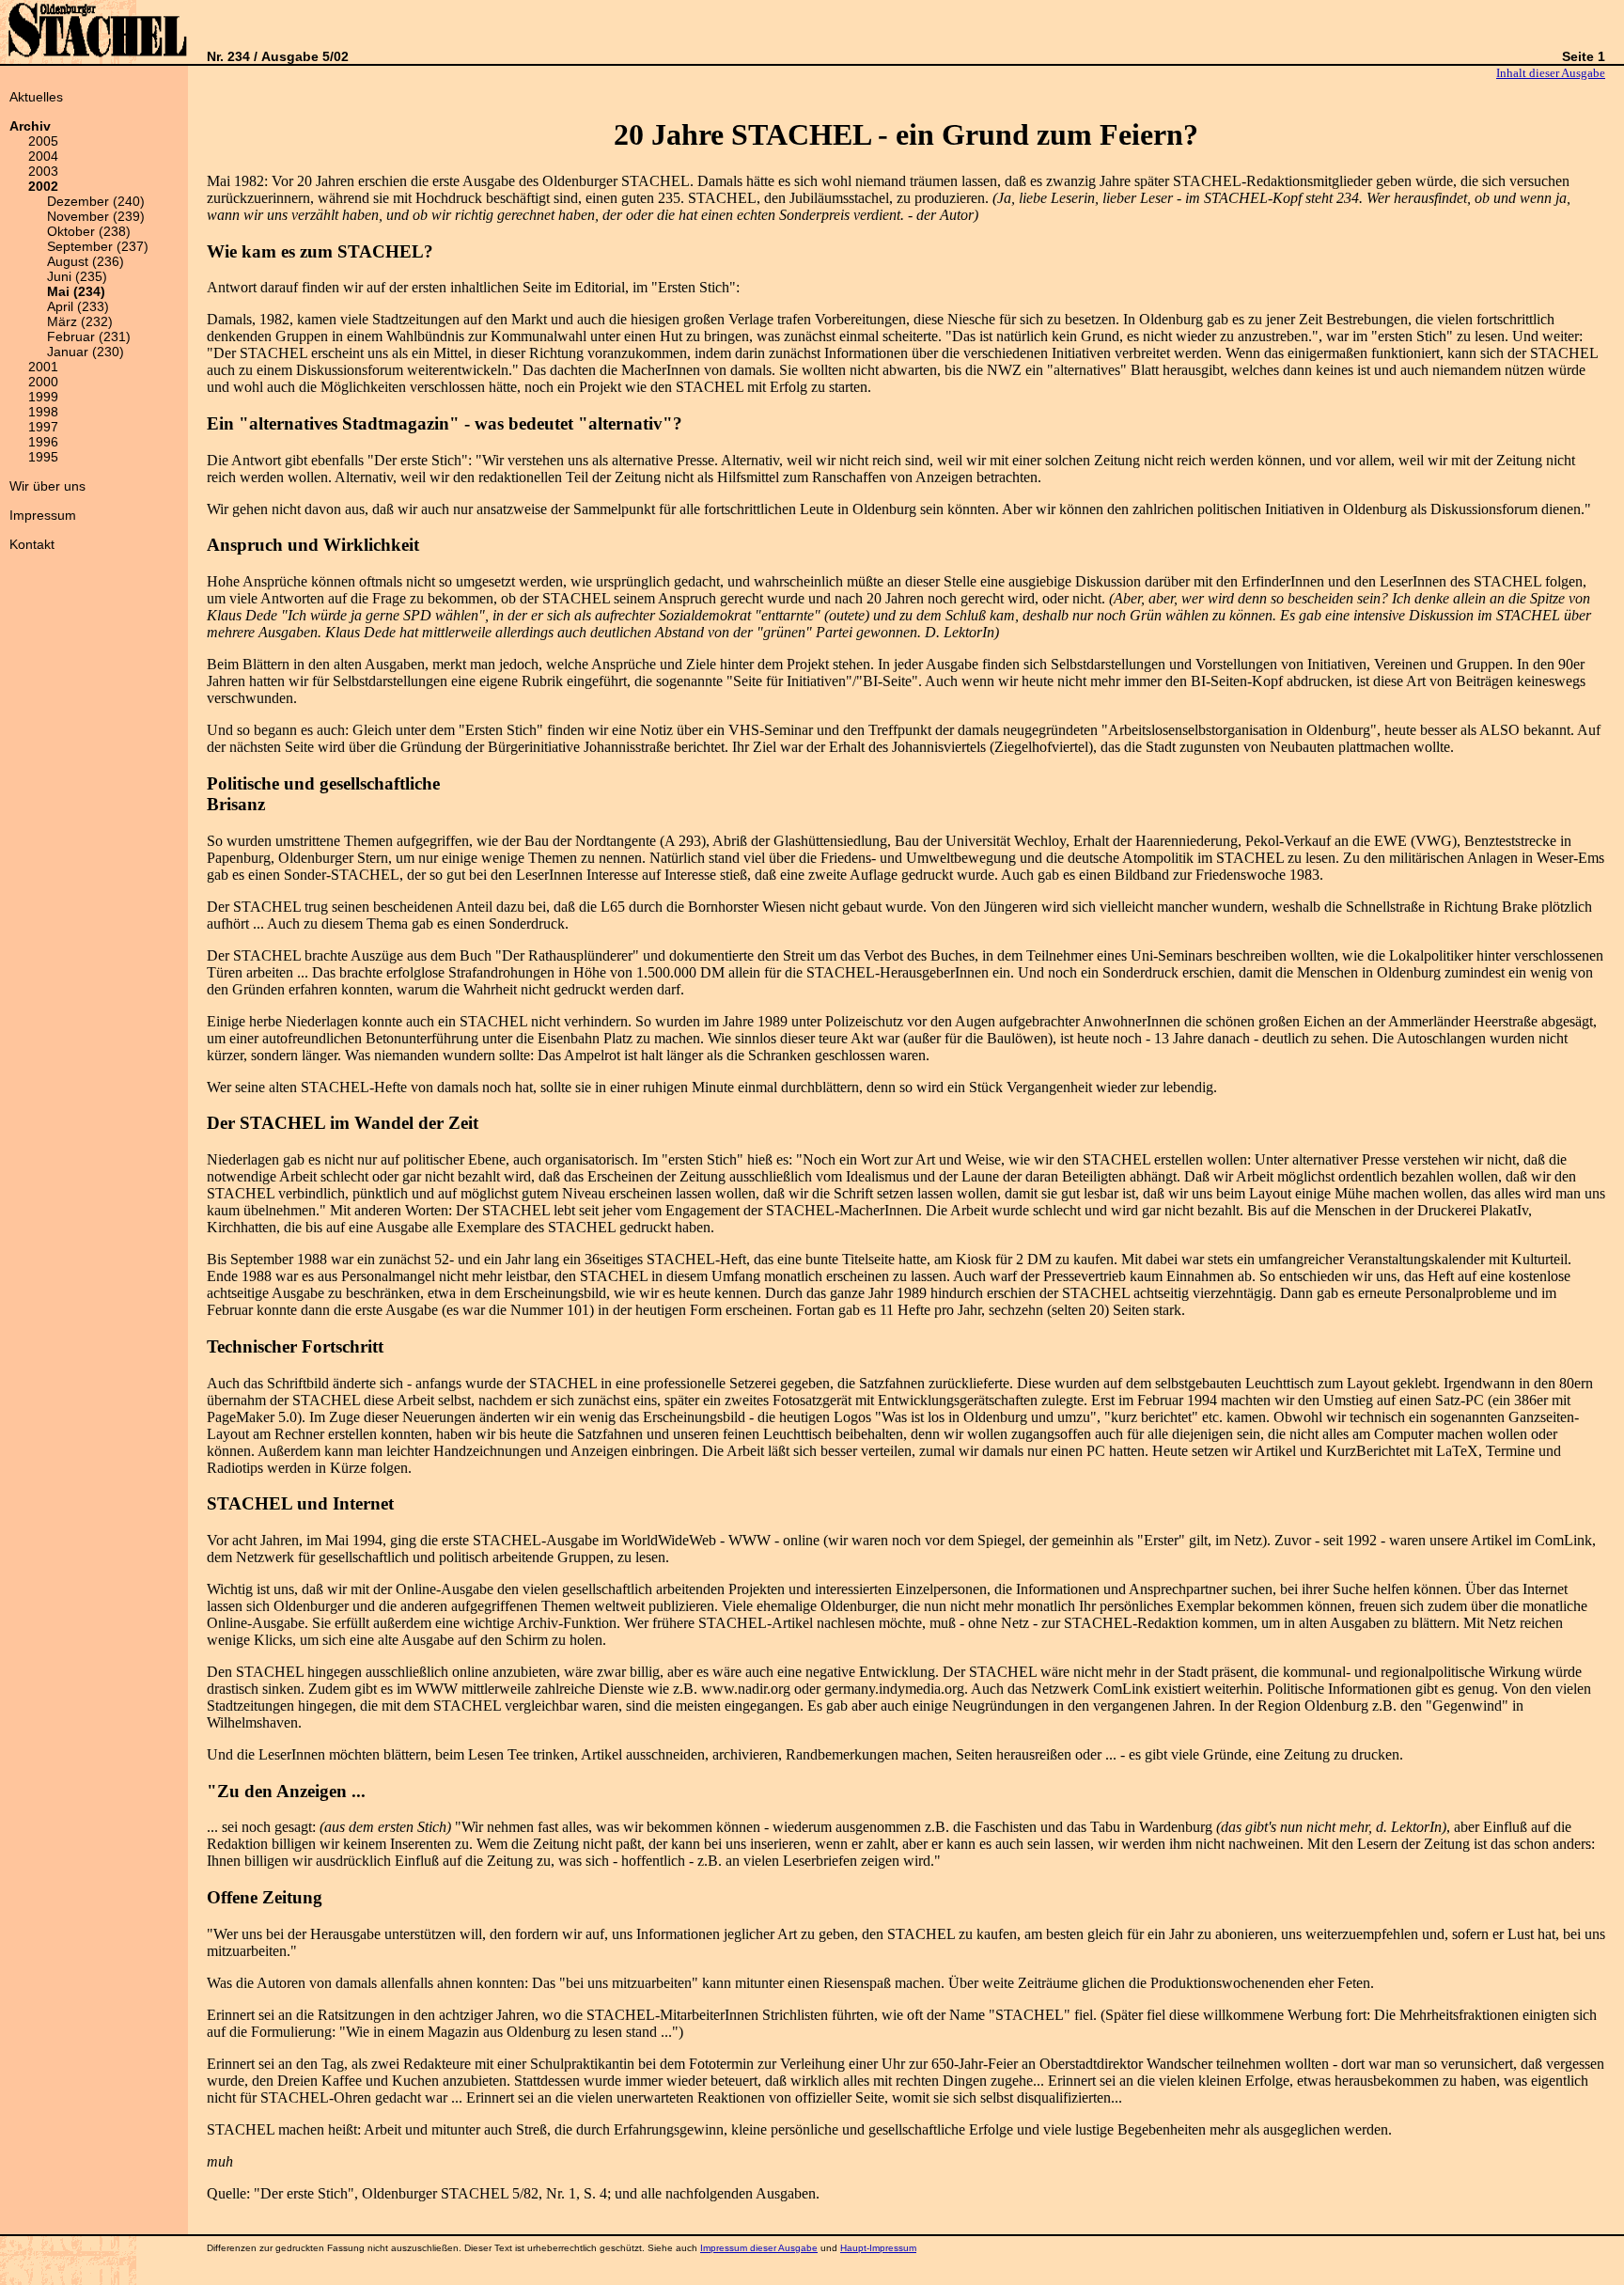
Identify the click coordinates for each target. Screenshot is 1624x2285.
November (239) (96, 216)
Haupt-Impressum (878, 2248)
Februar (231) (89, 336)
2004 (43, 156)
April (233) (78, 306)
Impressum (43, 515)
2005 (43, 141)
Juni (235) (77, 276)
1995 (43, 457)
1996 (43, 442)
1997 (43, 427)
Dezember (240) (96, 201)
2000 (43, 382)
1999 (43, 397)
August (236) (86, 261)
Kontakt (32, 544)
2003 (43, 171)
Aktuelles (36, 97)
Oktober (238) (89, 231)
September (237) (98, 246)
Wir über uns (47, 486)
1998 (43, 412)
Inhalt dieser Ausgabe (1551, 73)
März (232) (80, 321)
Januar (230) (86, 352)
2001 (43, 367)
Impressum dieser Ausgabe (759, 2248)
